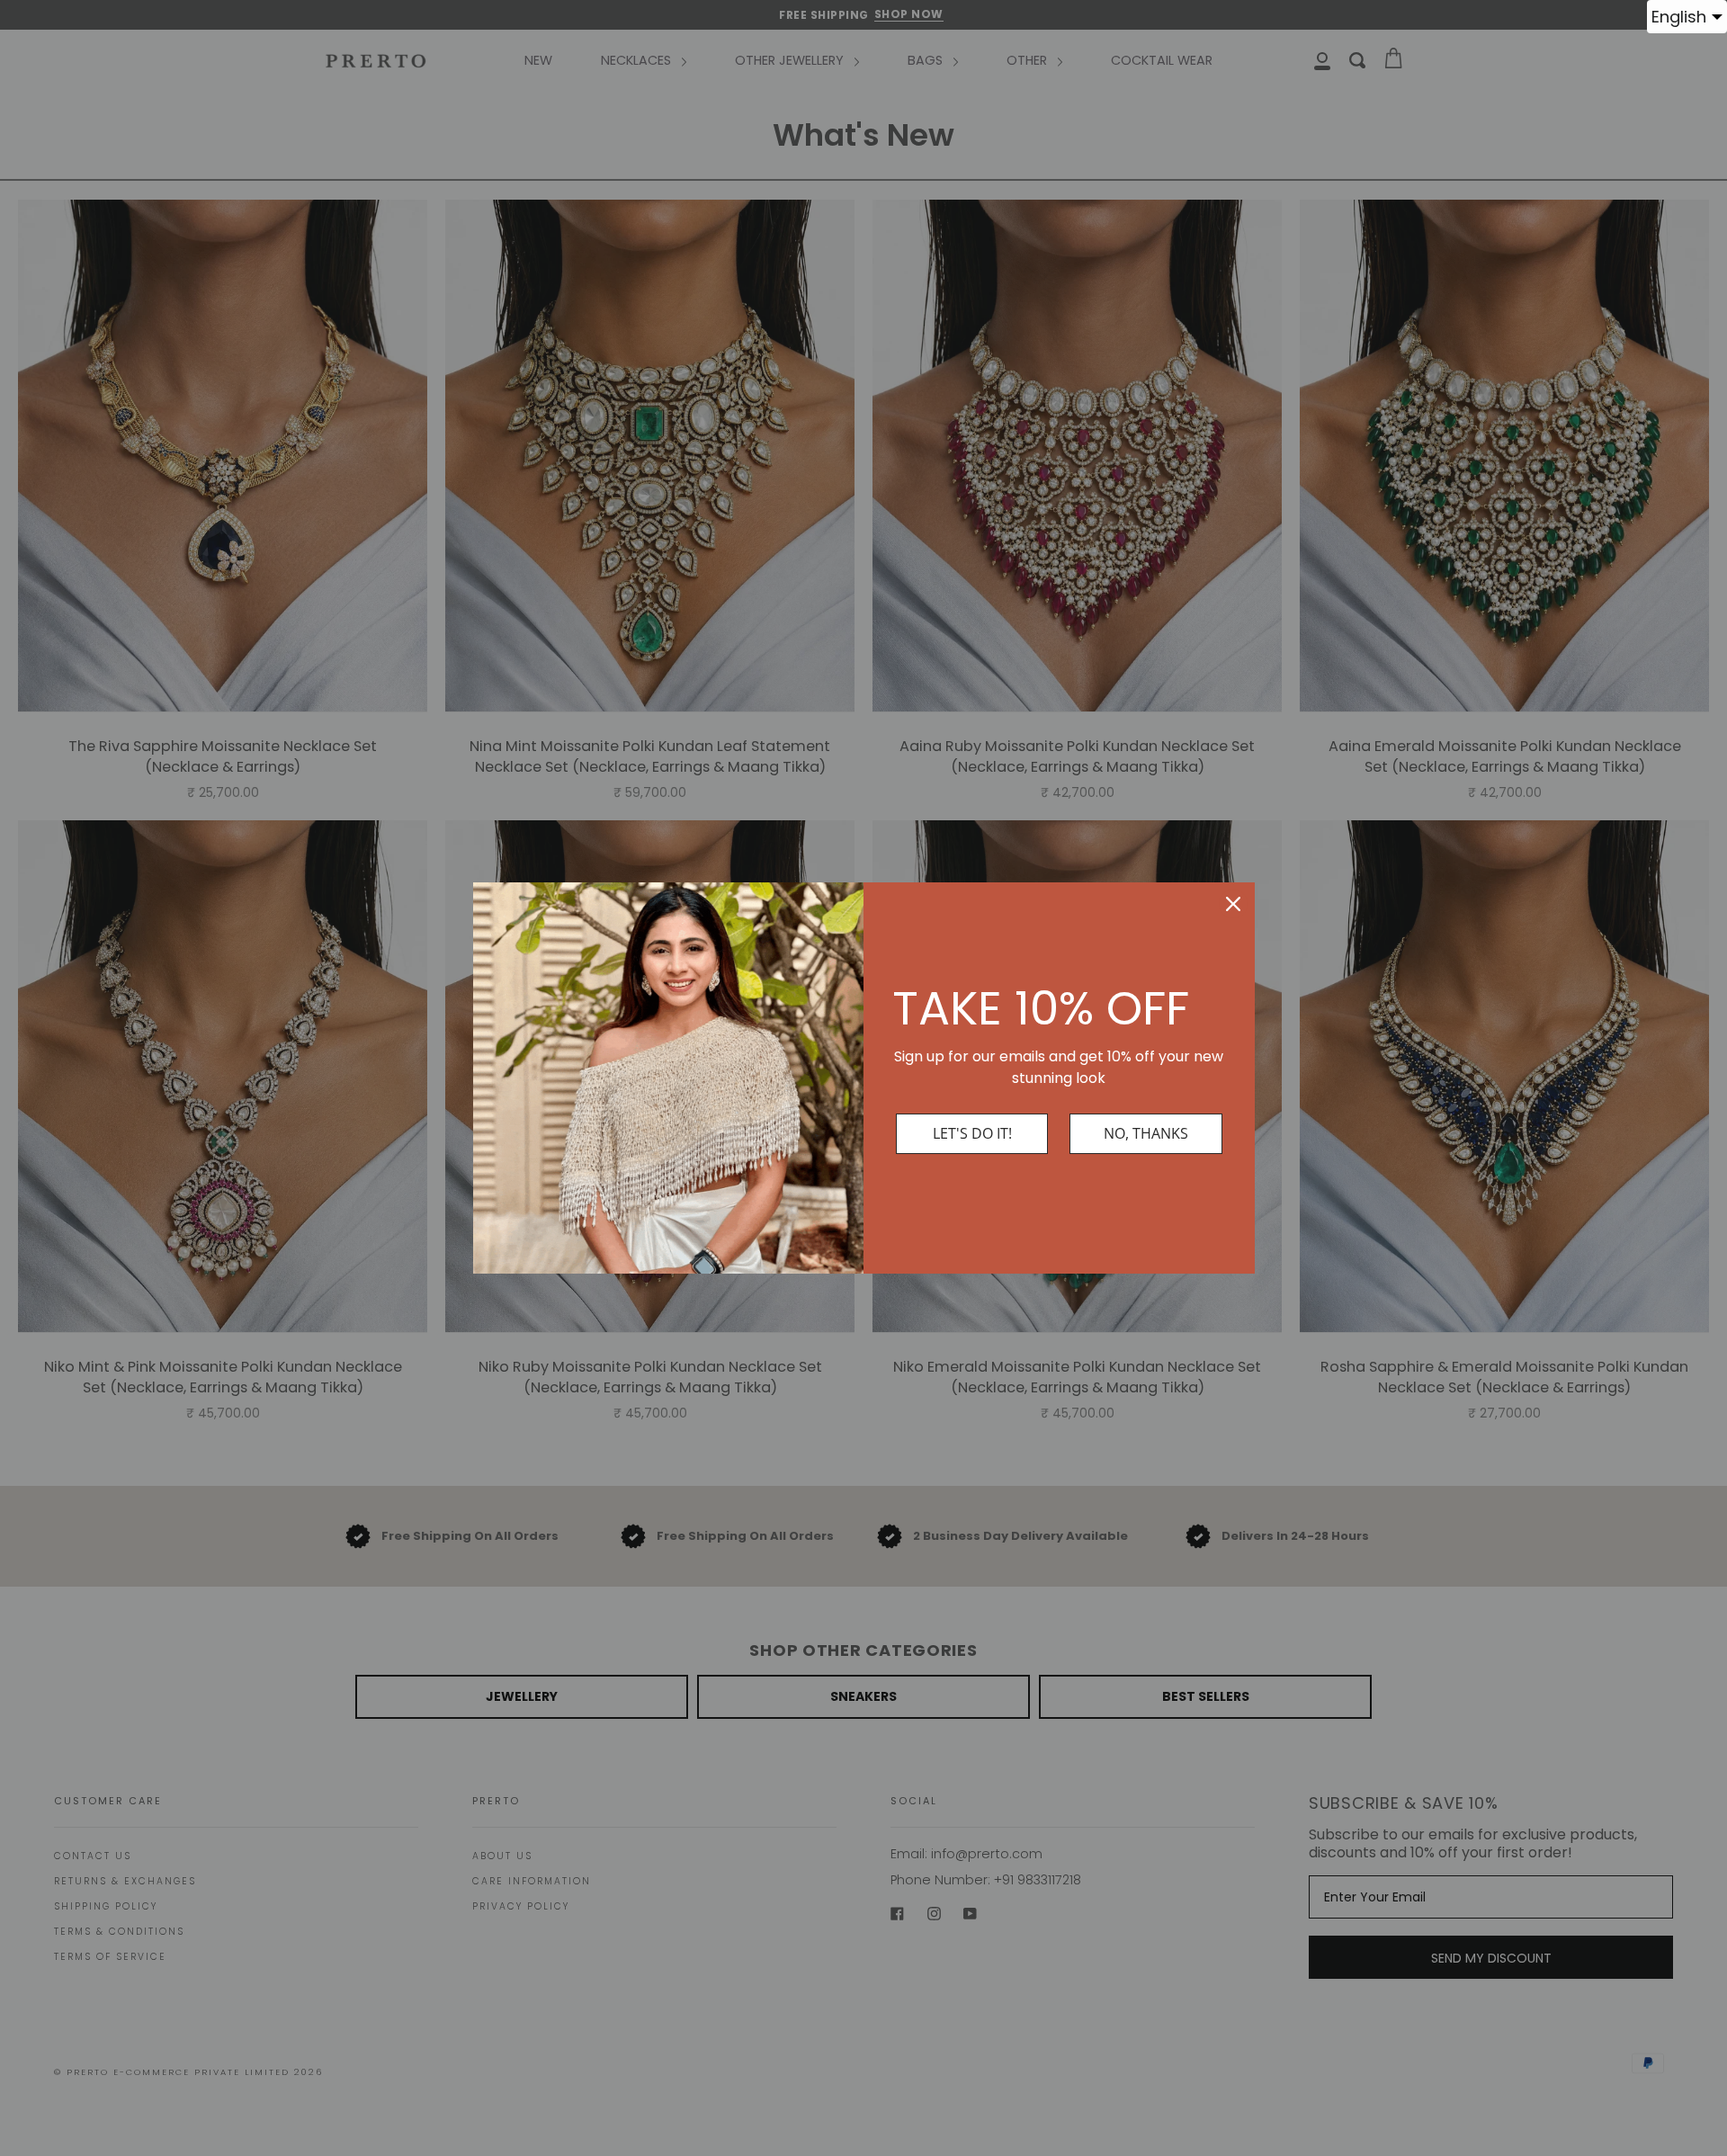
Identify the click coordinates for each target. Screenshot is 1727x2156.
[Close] (1233, 904)
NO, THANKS (1146, 1133)
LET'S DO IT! (972, 1133)
